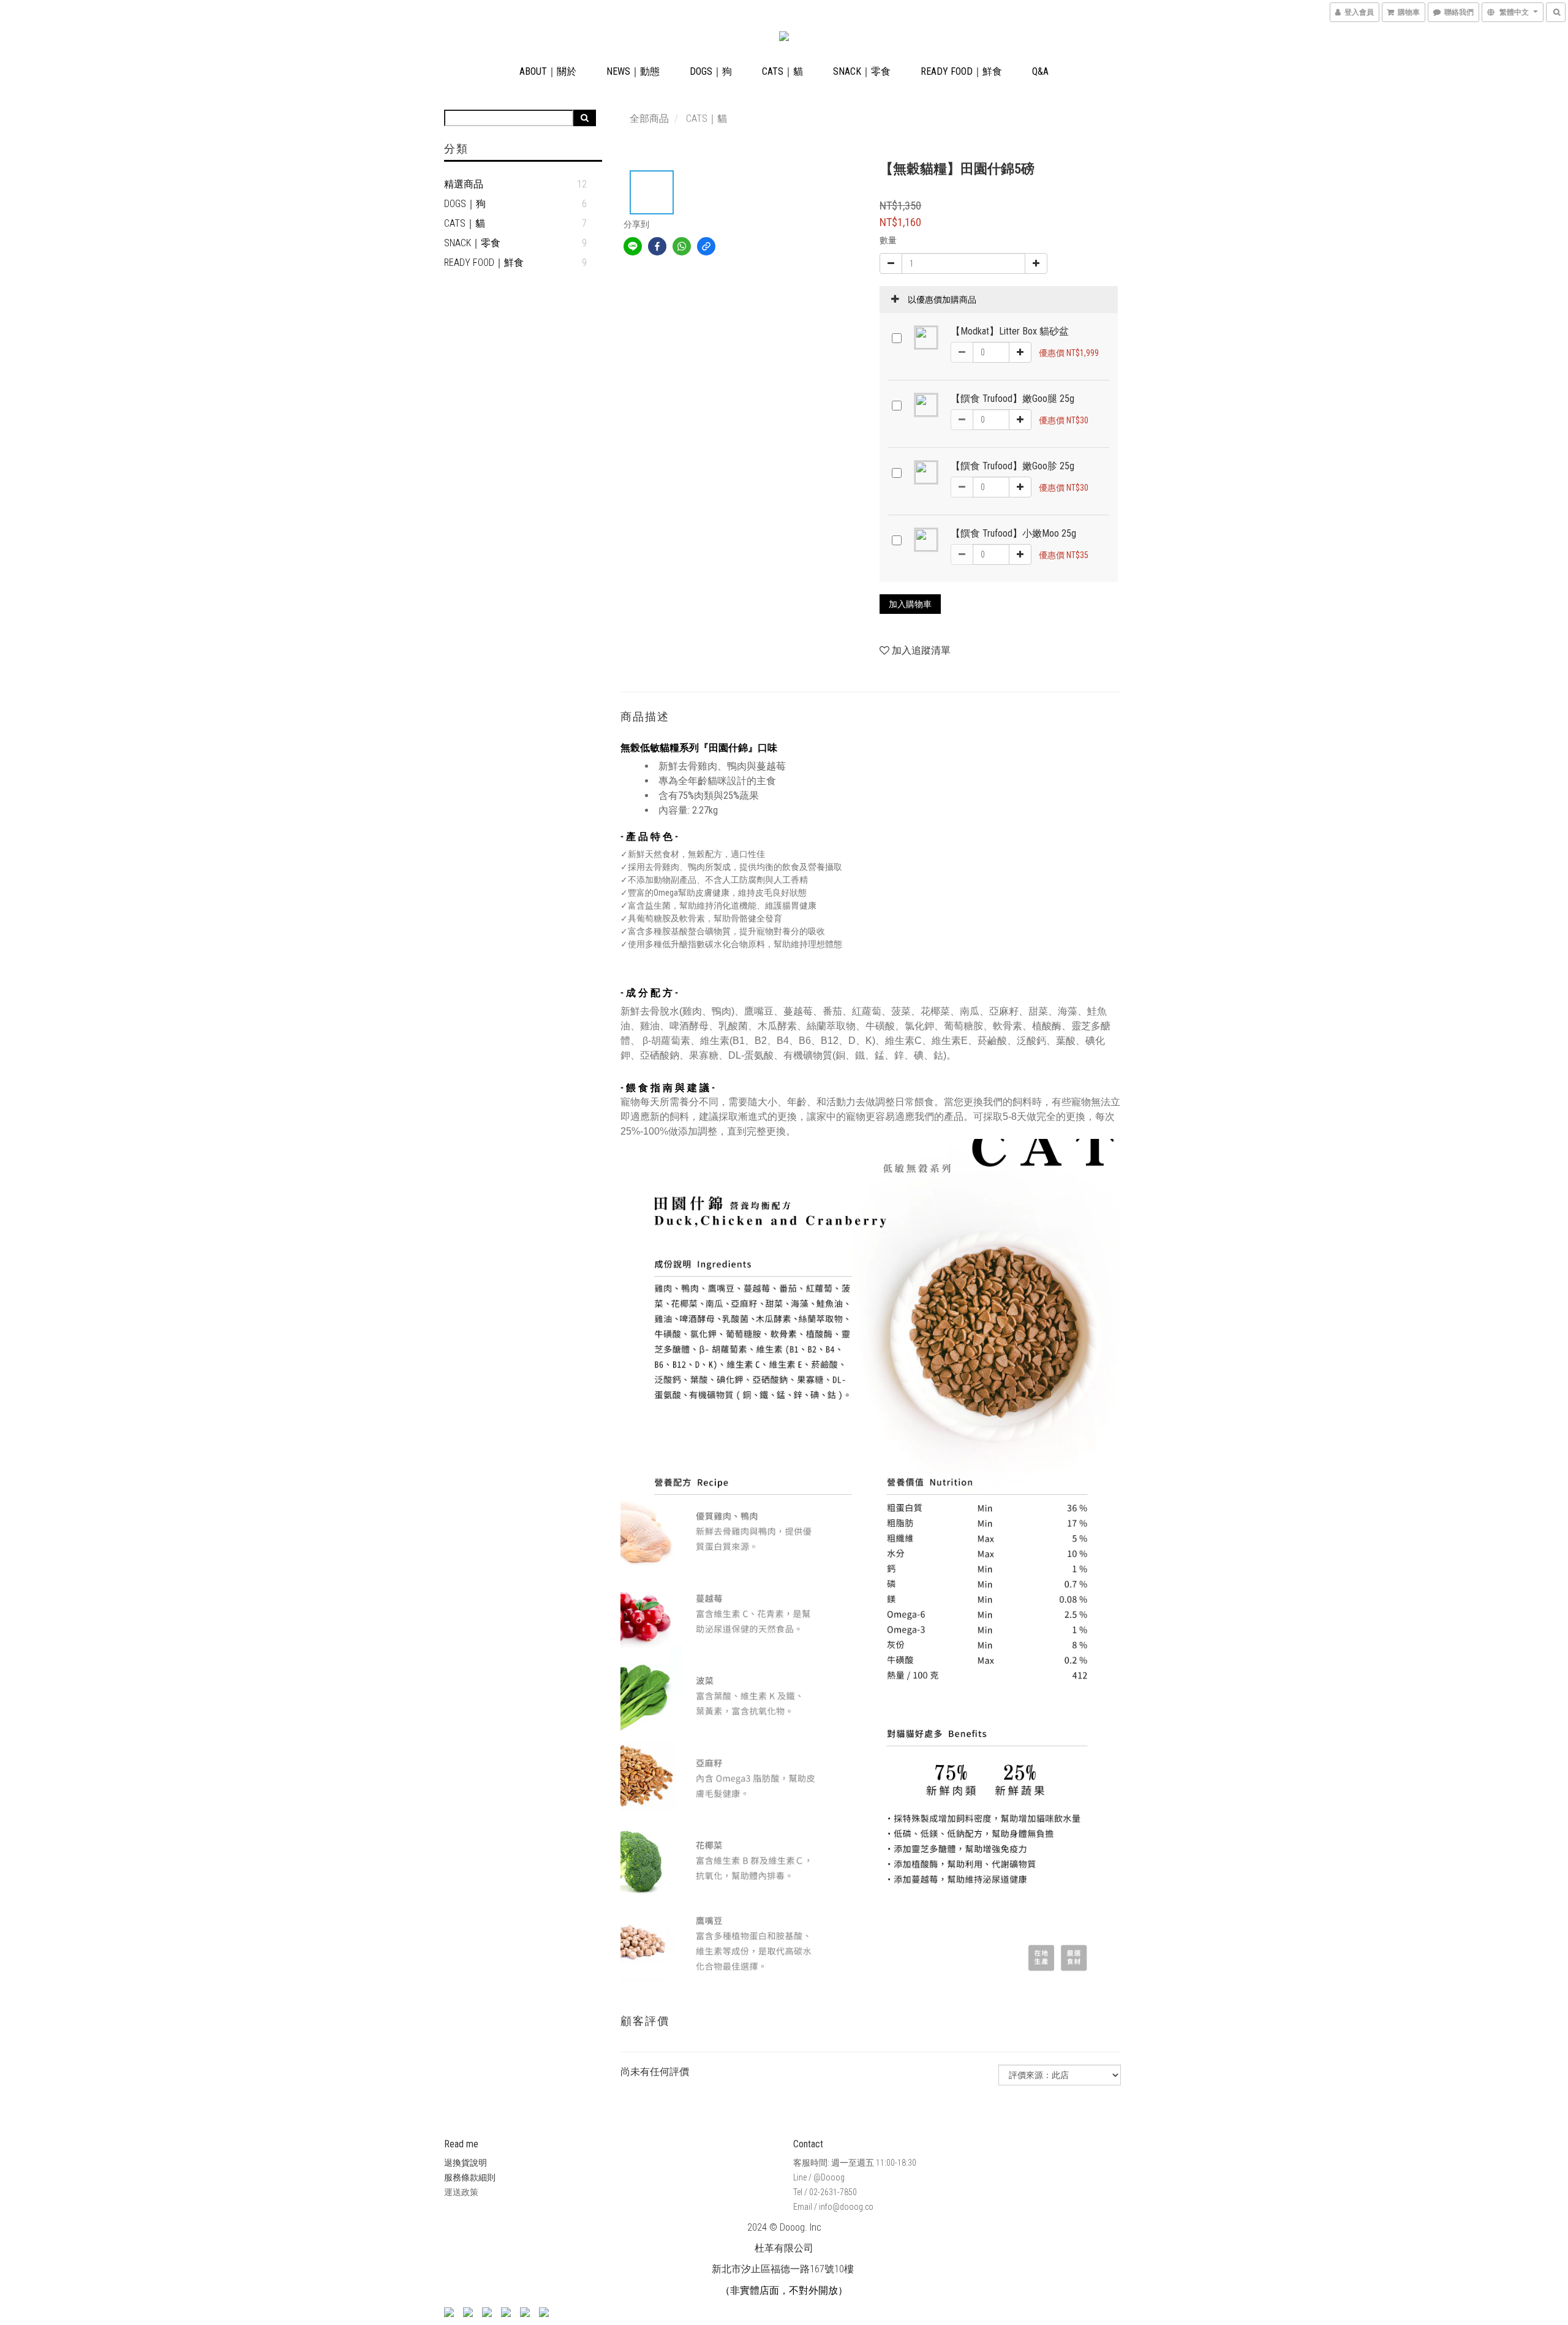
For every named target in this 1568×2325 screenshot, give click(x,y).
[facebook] (657, 246)
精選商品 (464, 184)
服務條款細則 (470, 2177)
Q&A (1040, 71)
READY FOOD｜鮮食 (961, 71)
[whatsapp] (682, 246)
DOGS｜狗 (711, 71)
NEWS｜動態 (633, 71)
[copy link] (706, 246)
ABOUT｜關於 (548, 71)
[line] (633, 246)
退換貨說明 (466, 2163)
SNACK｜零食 (862, 71)
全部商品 (649, 119)
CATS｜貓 (782, 71)
